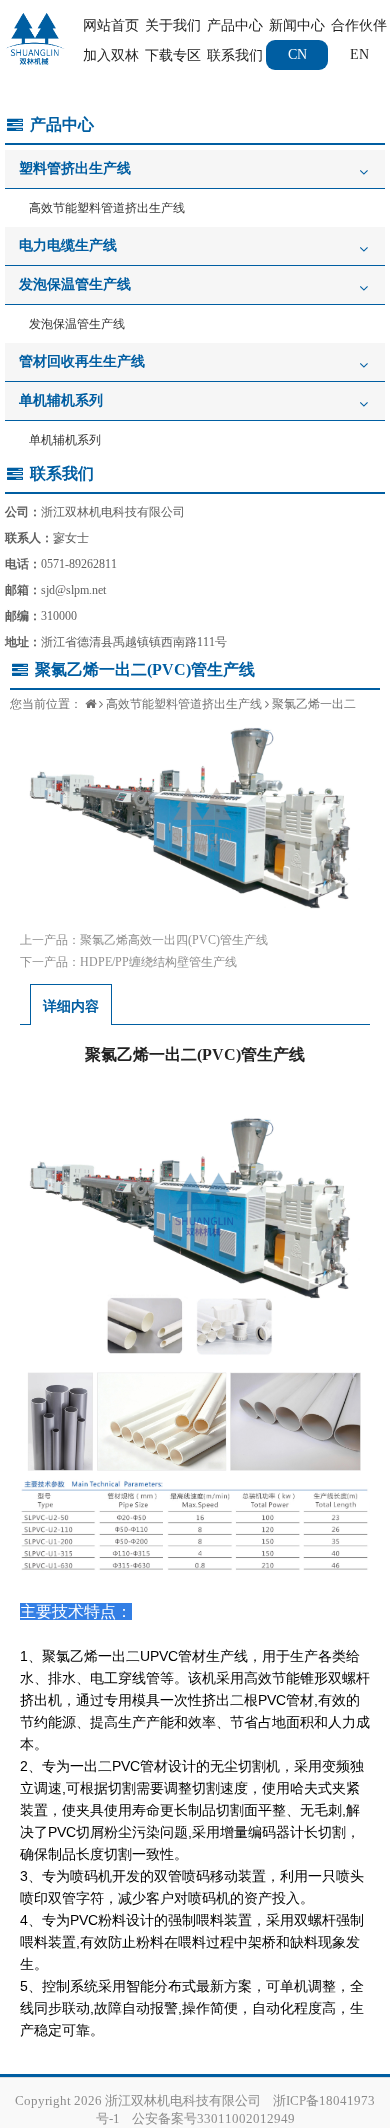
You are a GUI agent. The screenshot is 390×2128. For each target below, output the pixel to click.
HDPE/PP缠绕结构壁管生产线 (158, 962)
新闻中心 (297, 25)
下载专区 (173, 55)
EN (359, 54)
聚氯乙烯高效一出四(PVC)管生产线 (174, 940)
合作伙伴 (359, 25)
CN (297, 54)
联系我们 (235, 55)
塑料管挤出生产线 (75, 168)
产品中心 (235, 25)
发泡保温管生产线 (75, 284)
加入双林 (111, 55)
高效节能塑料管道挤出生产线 (107, 208)
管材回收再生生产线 (82, 361)
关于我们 (173, 25)
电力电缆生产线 (68, 245)
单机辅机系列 (61, 400)
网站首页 (111, 25)
